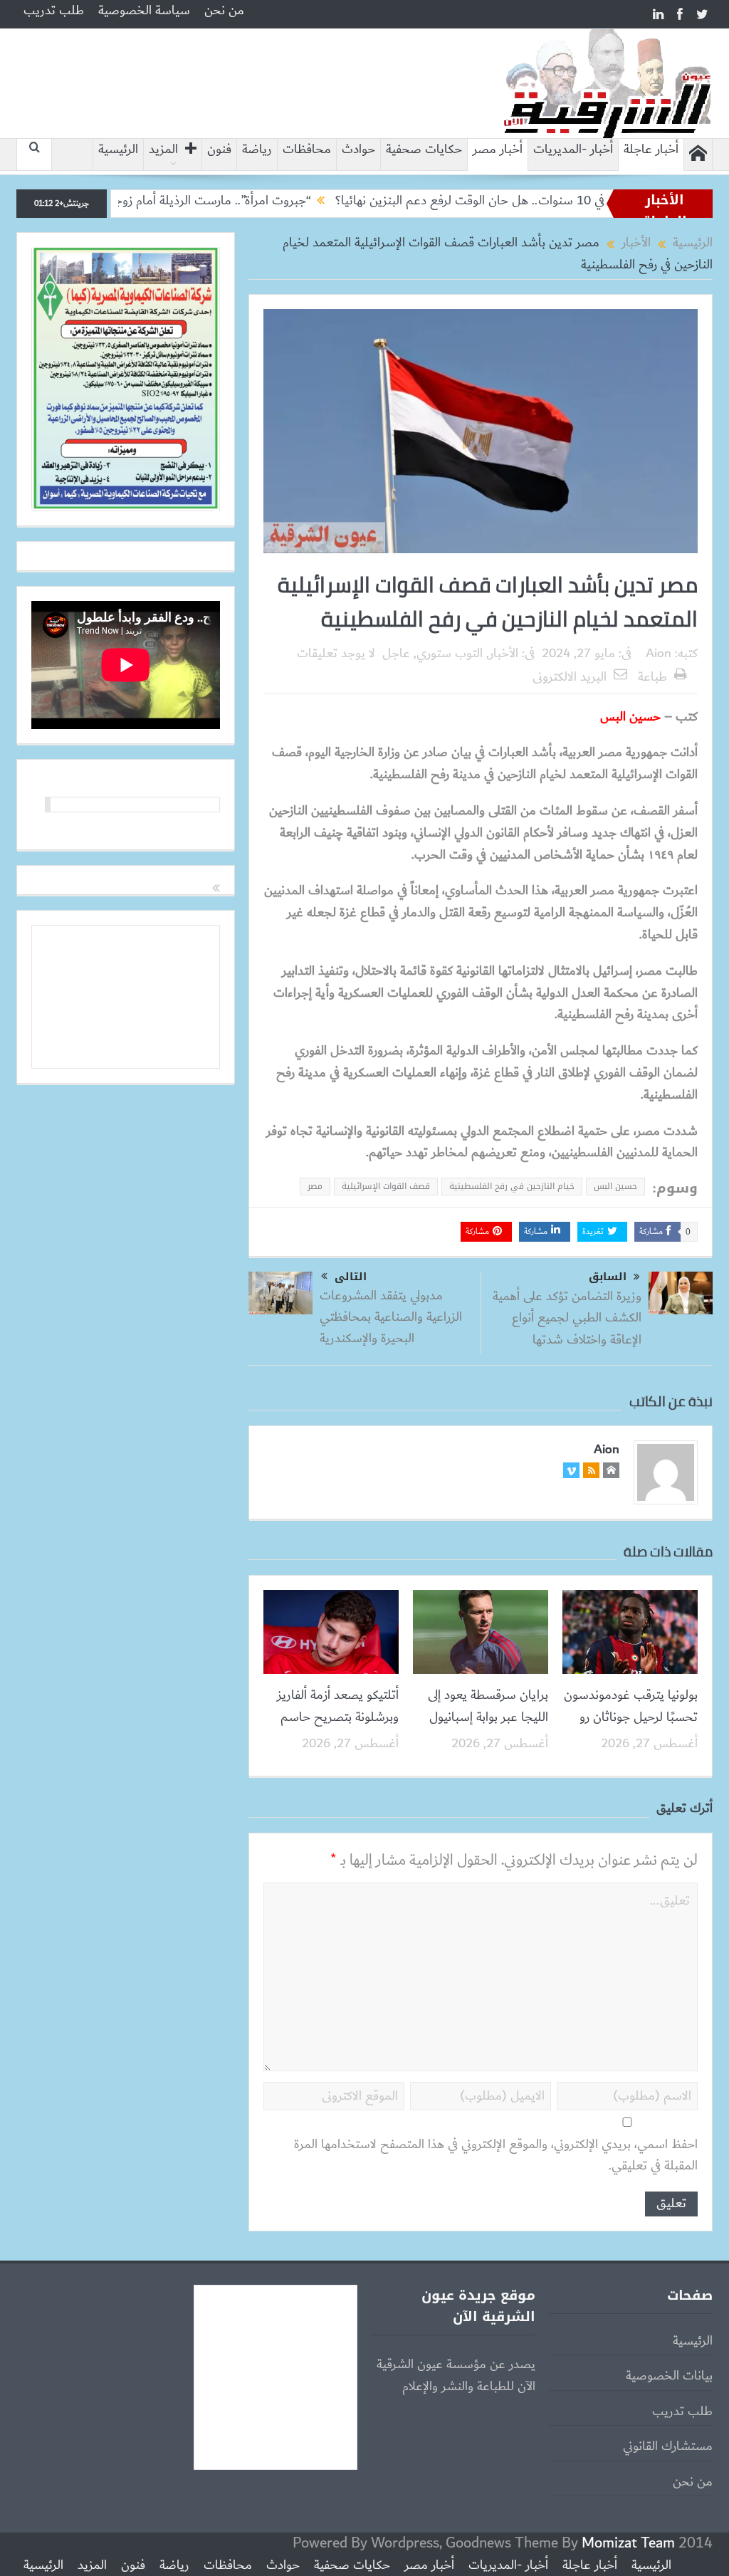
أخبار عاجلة (651, 150)
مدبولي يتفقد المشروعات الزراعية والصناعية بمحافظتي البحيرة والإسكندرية (391, 1318)
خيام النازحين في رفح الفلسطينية (512, 1186)
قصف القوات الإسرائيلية (386, 1186)
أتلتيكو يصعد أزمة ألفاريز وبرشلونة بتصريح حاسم (338, 1706)
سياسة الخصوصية (144, 11)
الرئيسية (118, 150)
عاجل (396, 654)
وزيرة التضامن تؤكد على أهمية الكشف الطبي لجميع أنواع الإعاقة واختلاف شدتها (567, 1318)
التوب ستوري (450, 654)
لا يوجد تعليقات (336, 654)
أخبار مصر (498, 150)
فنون (219, 150)
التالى (351, 1277)
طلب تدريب (54, 11)
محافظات (307, 150)
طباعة (652, 677)
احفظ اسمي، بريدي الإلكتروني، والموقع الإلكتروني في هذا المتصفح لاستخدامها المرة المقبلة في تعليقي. (496, 2156)
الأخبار (504, 654)
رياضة (257, 150)
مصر (315, 1186)
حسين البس (615, 1186)
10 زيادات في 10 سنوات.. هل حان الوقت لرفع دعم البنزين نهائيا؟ (558, 201)
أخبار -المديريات (573, 150)
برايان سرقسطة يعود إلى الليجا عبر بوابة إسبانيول (488, 1706)
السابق (608, 1277)
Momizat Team (628, 2543)
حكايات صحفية (424, 150)
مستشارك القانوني (668, 2446)
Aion (659, 654)
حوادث (358, 150)
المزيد (163, 150)
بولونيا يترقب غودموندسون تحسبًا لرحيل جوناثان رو (631, 1706)
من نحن (224, 11)
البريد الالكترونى (570, 677)
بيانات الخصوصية (669, 2376)
